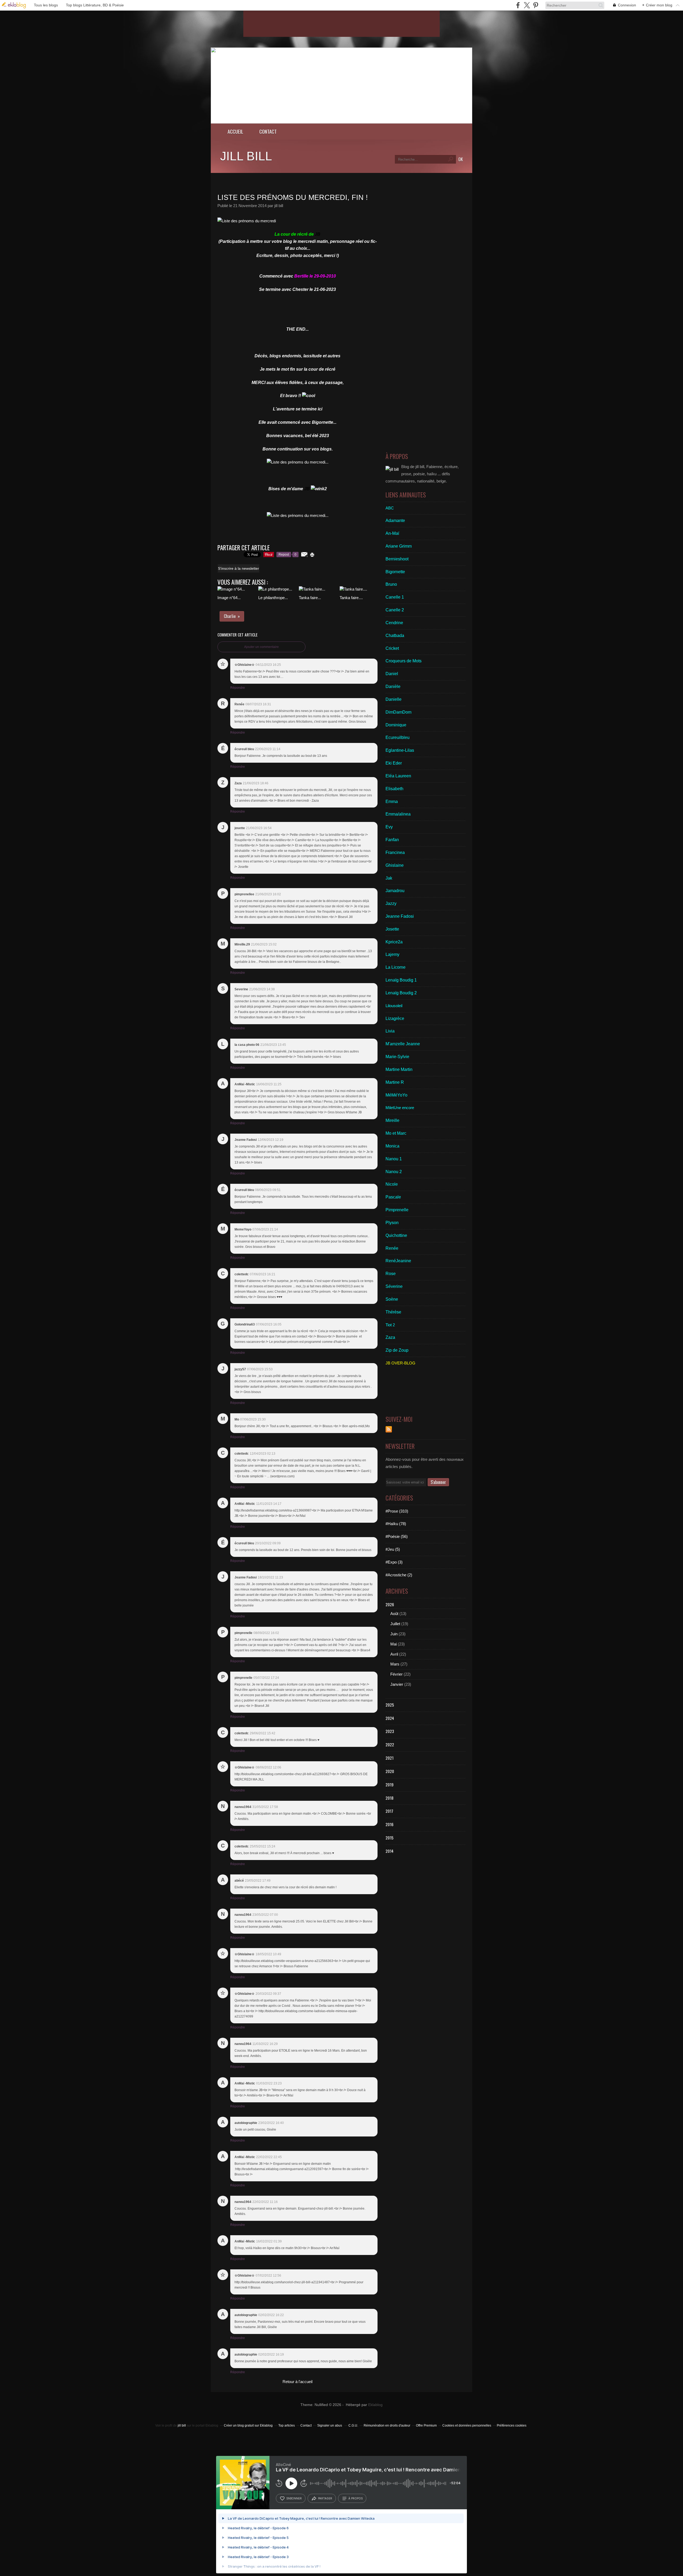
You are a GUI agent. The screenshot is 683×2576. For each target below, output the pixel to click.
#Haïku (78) (396, 1524)
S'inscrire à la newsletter (239, 568)
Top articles (287, 2425)
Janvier (397, 1684)
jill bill (246, 156)
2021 (390, 1758)
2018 (390, 1798)
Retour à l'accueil (297, 2382)
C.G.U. (353, 2425)
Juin (394, 1634)
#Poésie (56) (397, 1536)
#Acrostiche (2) (399, 1575)
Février (396, 1674)
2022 (390, 1744)
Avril (394, 1654)
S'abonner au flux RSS (389, 1429)
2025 (390, 1705)
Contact (268, 131)
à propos (356, 2498)
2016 (390, 1824)
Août (394, 1614)
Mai (394, 1644)
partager (325, 2498)
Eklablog (375, 2405)
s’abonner (294, 2498)
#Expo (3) (394, 1562)
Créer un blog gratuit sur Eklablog (248, 2425)
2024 (390, 1718)
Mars (395, 1664)
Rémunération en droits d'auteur (387, 2425)
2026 (390, 1604)
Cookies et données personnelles (467, 2425)
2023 (390, 1731)
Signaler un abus (330, 2425)
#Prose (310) (397, 1511)
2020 (390, 1771)
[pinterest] (536, 5)
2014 (390, 1851)
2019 (390, 1784)
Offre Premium (426, 2425)
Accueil (235, 131)
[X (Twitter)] (527, 5)
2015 (390, 1838)
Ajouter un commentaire (261, 647)
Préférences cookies (512, 2425)
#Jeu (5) (393, 1549)
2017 (389, 1811)
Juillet (395, 1624)
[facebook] (518, 5)
